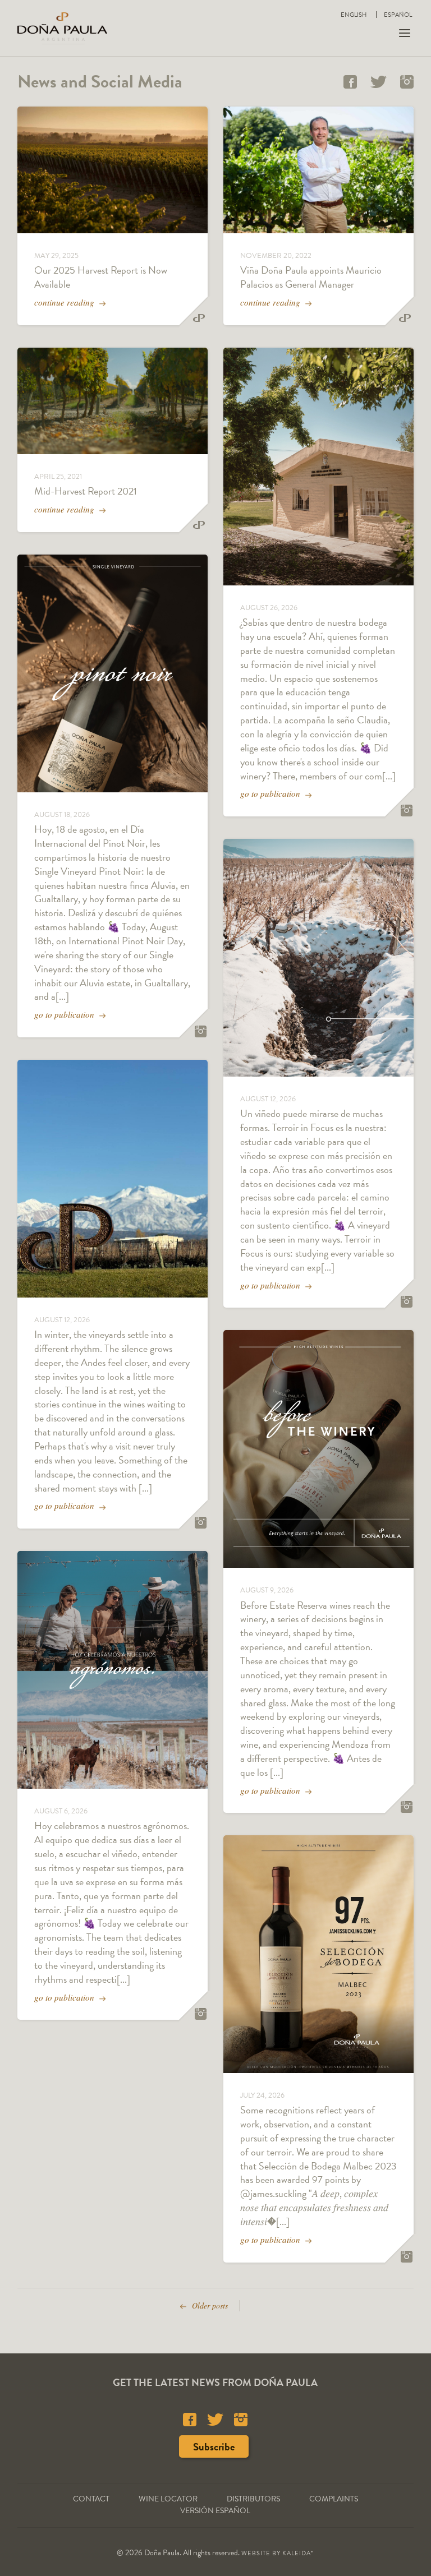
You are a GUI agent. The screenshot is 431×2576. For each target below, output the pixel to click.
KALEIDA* (298, 2553)
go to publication (65, 1014)
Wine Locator (168, 2499)
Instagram (407, 82)
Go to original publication (201, 1031)
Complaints (334, 2499)
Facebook (350, 82)
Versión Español (215, 2511)
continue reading (65, 302)
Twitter (379, 82)
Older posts (209, 2305)
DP (199, 318)
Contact (91, 2499)
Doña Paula (62, 28)
